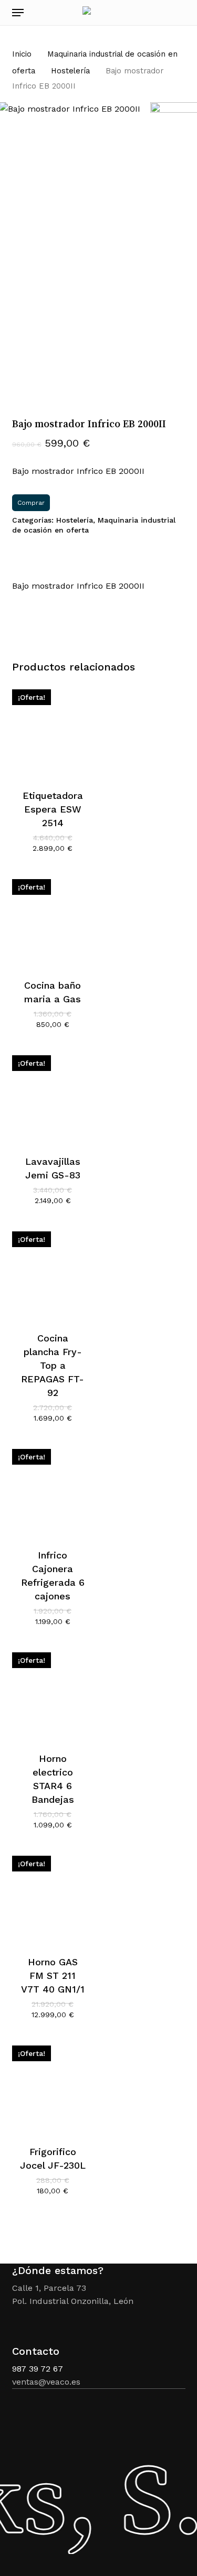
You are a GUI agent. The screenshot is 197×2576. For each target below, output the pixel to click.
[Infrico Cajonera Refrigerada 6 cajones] (53, 1490)
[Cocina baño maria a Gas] (53, 920)
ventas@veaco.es (46, 2382)
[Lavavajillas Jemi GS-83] (53, 1096)
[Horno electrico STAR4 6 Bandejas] (53, 1693)
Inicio (22, 54)
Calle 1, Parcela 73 (49, 2288)
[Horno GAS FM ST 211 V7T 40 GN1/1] (53, 1896)
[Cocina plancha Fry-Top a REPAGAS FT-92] (53, 1272)
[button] (18, 13)
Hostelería (70, 71)
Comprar (31, 503)
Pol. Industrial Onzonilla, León (73, 2301)
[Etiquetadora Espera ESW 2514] (53, 730)
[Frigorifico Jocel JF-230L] (53, 2086)
